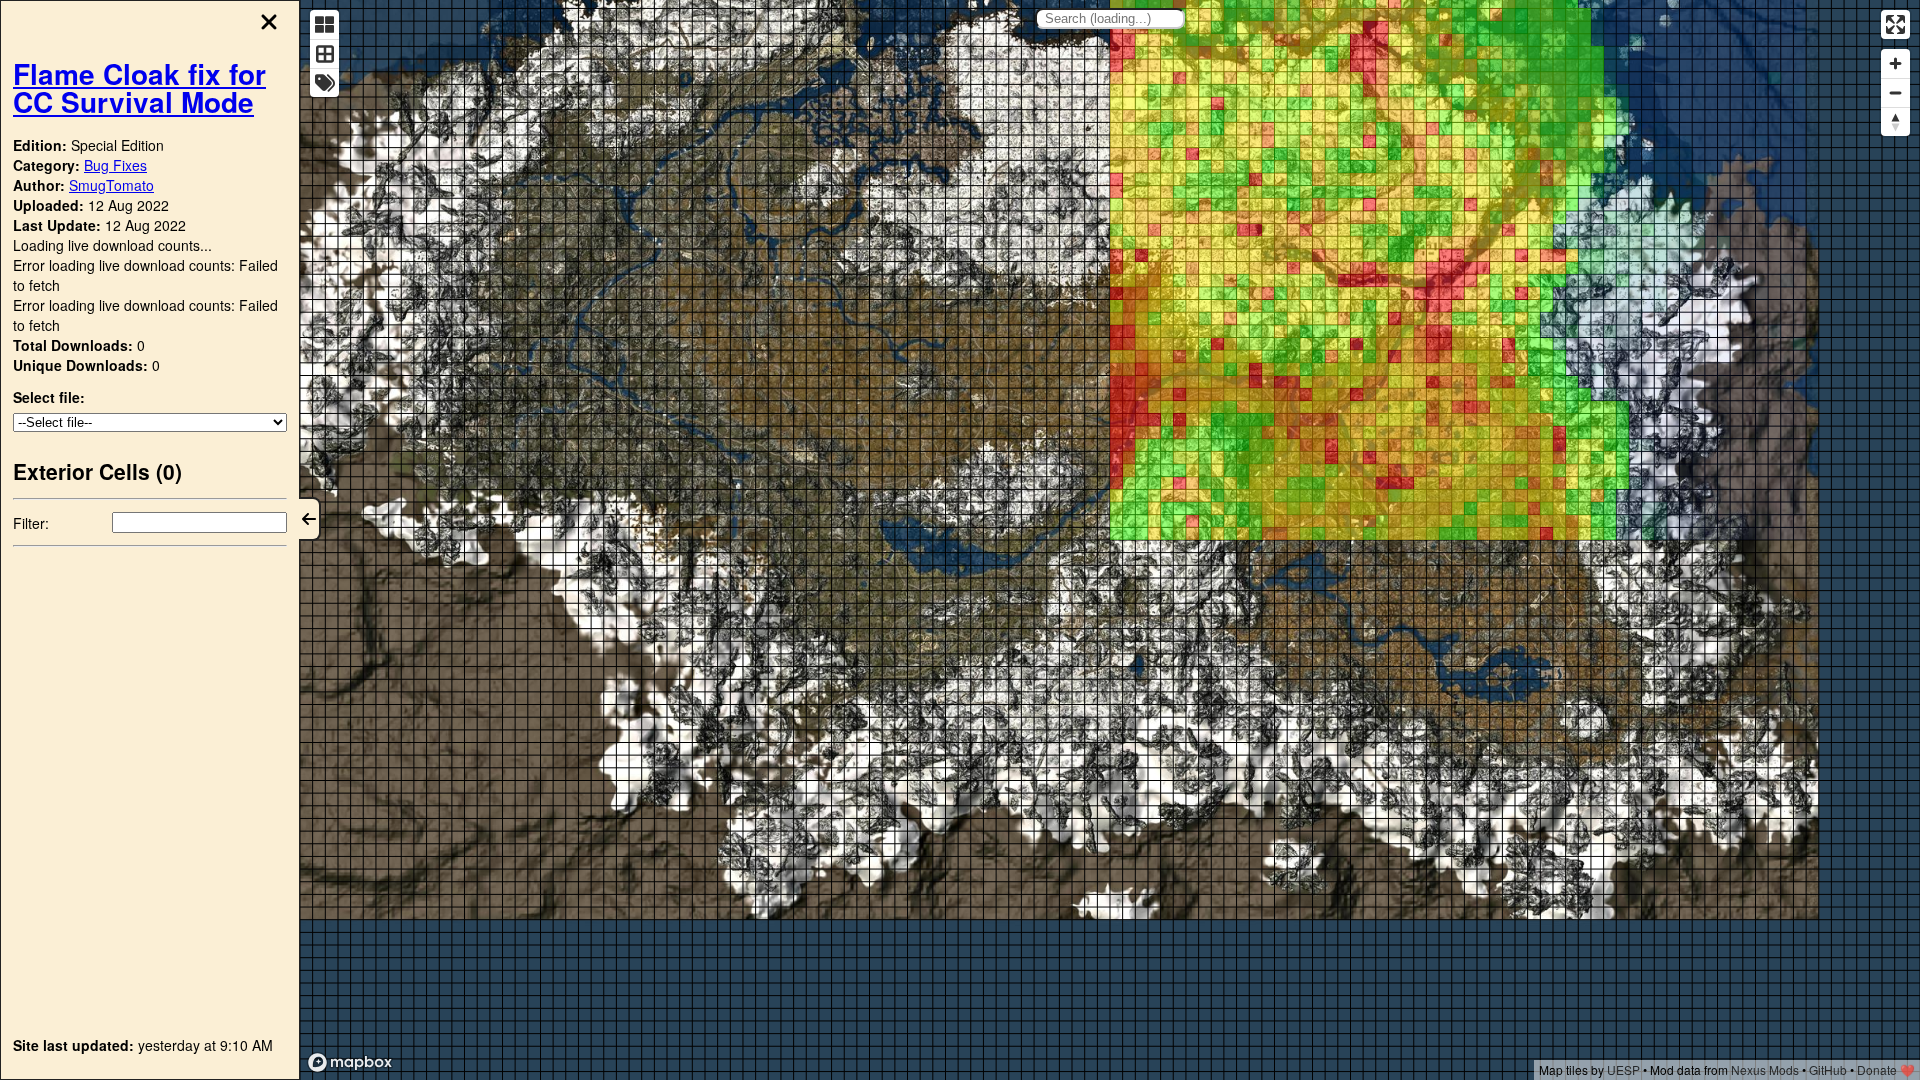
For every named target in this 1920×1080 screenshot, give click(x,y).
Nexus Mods (1765, 1069)
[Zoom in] (1895, 63)
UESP (1623, 1069)
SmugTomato (111, 185)
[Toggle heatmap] (324, 24)
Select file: (49, 397)
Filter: (31, 523)
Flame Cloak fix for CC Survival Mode (139, 87)
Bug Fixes (115, 165)
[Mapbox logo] (350, 1062)
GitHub (1828, 1069)
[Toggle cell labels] (324, 82)
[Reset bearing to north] (1895, 121)
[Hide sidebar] (310, 519)
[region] (1110, 540)
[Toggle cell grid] (324, 53)
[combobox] (1110, 18)
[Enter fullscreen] (1895, 24)
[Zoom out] (1895, 92)
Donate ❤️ (1886, 1069)
